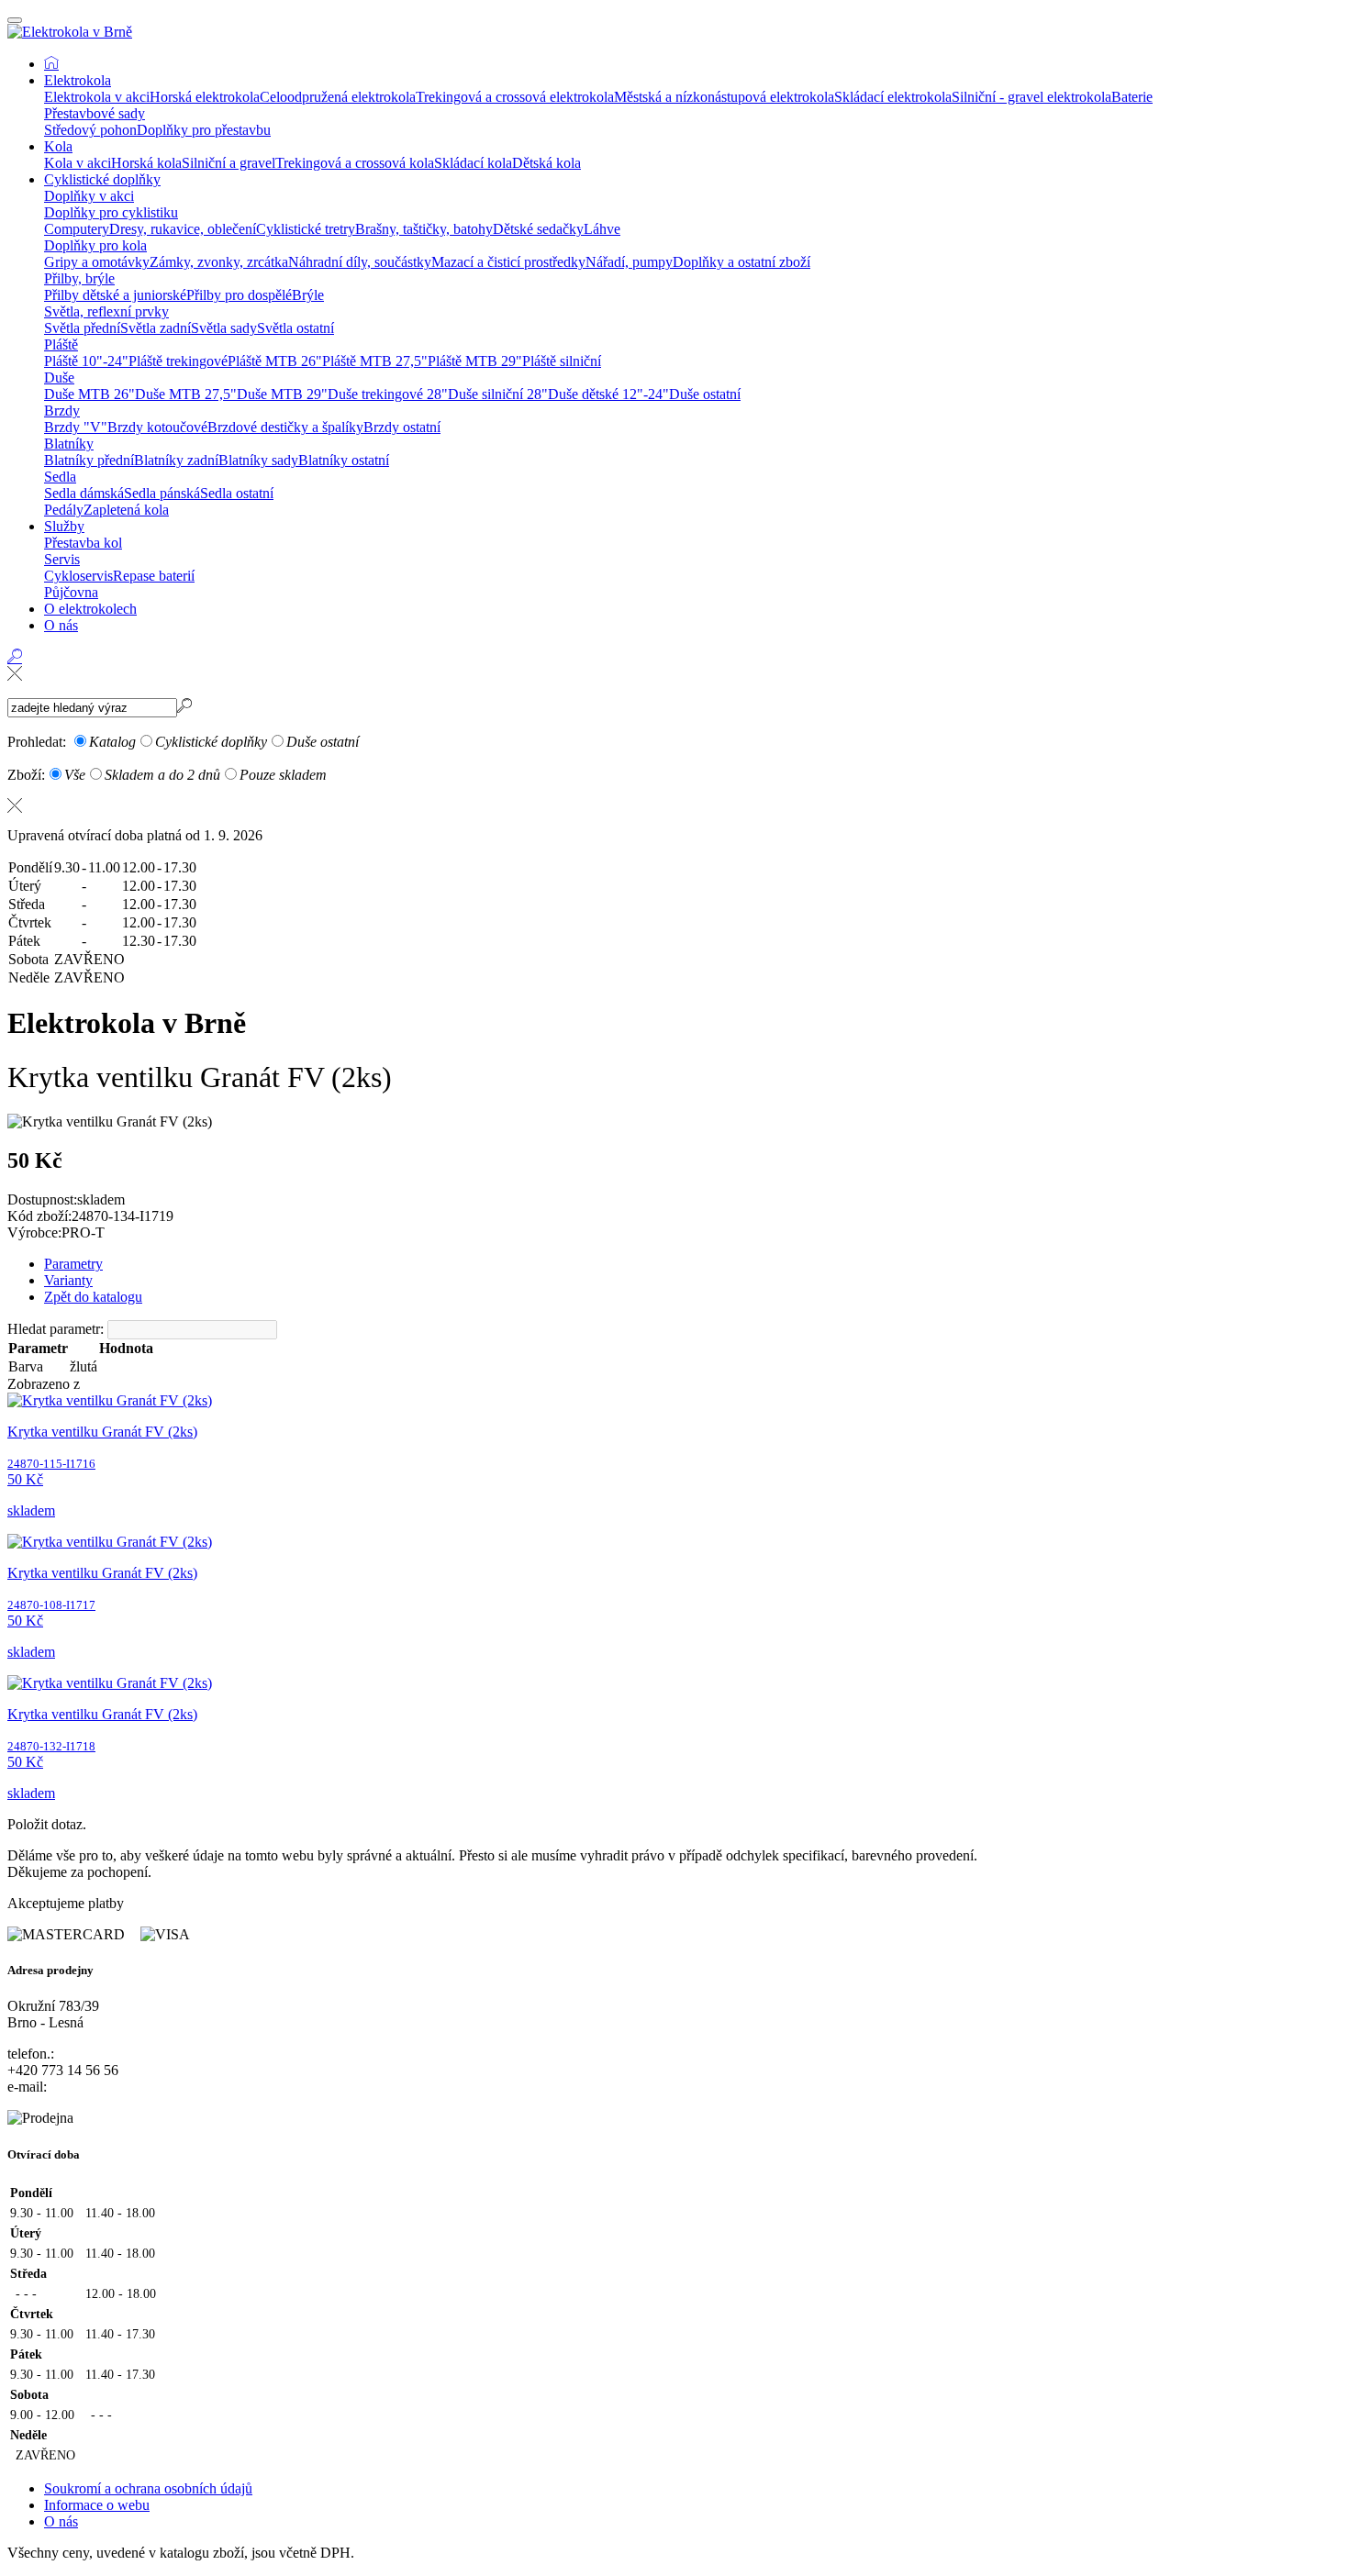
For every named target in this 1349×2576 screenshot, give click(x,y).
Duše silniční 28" (498, 394)
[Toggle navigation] (15, 20)
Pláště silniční (562, 361)
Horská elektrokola (205, 97)
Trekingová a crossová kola (355, 163)
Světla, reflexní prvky (106, 311)
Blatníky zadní (176, 460)
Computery (77, 229)
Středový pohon (90, 130)
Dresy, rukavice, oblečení (183, 229)
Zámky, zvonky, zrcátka (219, 262)
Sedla (60, 477)
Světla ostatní (295, 328)
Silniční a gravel (229, 163)
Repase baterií (154, 576)
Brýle (308, 295)
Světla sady (224, 328)
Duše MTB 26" (89, 394)
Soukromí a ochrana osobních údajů (148, 2488)
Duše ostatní (705, 394)
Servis (62, 559)
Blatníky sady (258, 460)
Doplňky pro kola (95, 245)
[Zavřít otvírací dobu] (674, 805)
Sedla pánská (162, 493)
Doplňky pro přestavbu (204, 130)
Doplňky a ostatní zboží (741, 262)
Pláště (61, 344)
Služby (64, 526)
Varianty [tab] (68, 1280)
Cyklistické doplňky (102, 179)
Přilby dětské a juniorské (115, 295)
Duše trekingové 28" (388, 394)
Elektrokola (78, 80)
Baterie (1132, 97)
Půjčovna (71, 592)
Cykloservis (78, 576)
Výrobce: (34, 1232)
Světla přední (82, 328)
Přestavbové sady (95, 113)
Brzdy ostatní (402, 427)
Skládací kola (473, 163)
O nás (61, 625)
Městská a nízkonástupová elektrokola (724, 97)
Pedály (64, 510)
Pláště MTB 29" (475, 361)
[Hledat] (15, 673)
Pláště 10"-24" (86, 361)
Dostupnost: (42, 1199)
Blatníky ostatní (344, 460)
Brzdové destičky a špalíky (285, 427)
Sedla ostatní (237, 493)
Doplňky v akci (89, 196)
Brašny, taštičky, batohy (424, 229)
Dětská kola (546, 163)
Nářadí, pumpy (629, 262)
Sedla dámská (84, 493)
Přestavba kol (83, 543)
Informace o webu (97, 2505)
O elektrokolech (90, 609)
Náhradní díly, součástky (360, 262)
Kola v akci (78, 163)
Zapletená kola (126, 510)
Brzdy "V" (76, 427)
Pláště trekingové (178, 361)
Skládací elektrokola (893, 97)
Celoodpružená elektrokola (338, 97)
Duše (59, 378)
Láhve (602, 229)
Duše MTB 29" (282, 394)
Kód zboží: (39, 1216)
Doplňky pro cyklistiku (111, 212)
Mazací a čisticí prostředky (508, 262)
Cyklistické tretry (306, 229)
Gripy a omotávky (97, 262)
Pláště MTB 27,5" (375, 361)
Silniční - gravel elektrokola (1031, 97)
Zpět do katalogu (93, 1297)
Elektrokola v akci (97, 97)
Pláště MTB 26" (275, 361)
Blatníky (69, 444)
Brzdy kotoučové (157, 427)
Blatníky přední (89, 460)
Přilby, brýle (79, 278)
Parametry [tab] (73, 1264)
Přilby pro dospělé (239, 295)
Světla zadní (156, 328)
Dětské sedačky (538, 229)
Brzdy (62, 411)
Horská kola (146, 163)
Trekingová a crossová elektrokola (515, 97)
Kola (58, 146)
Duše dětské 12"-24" (608, 394)
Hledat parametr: (56, 1329)
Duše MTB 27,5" (186, 394)
